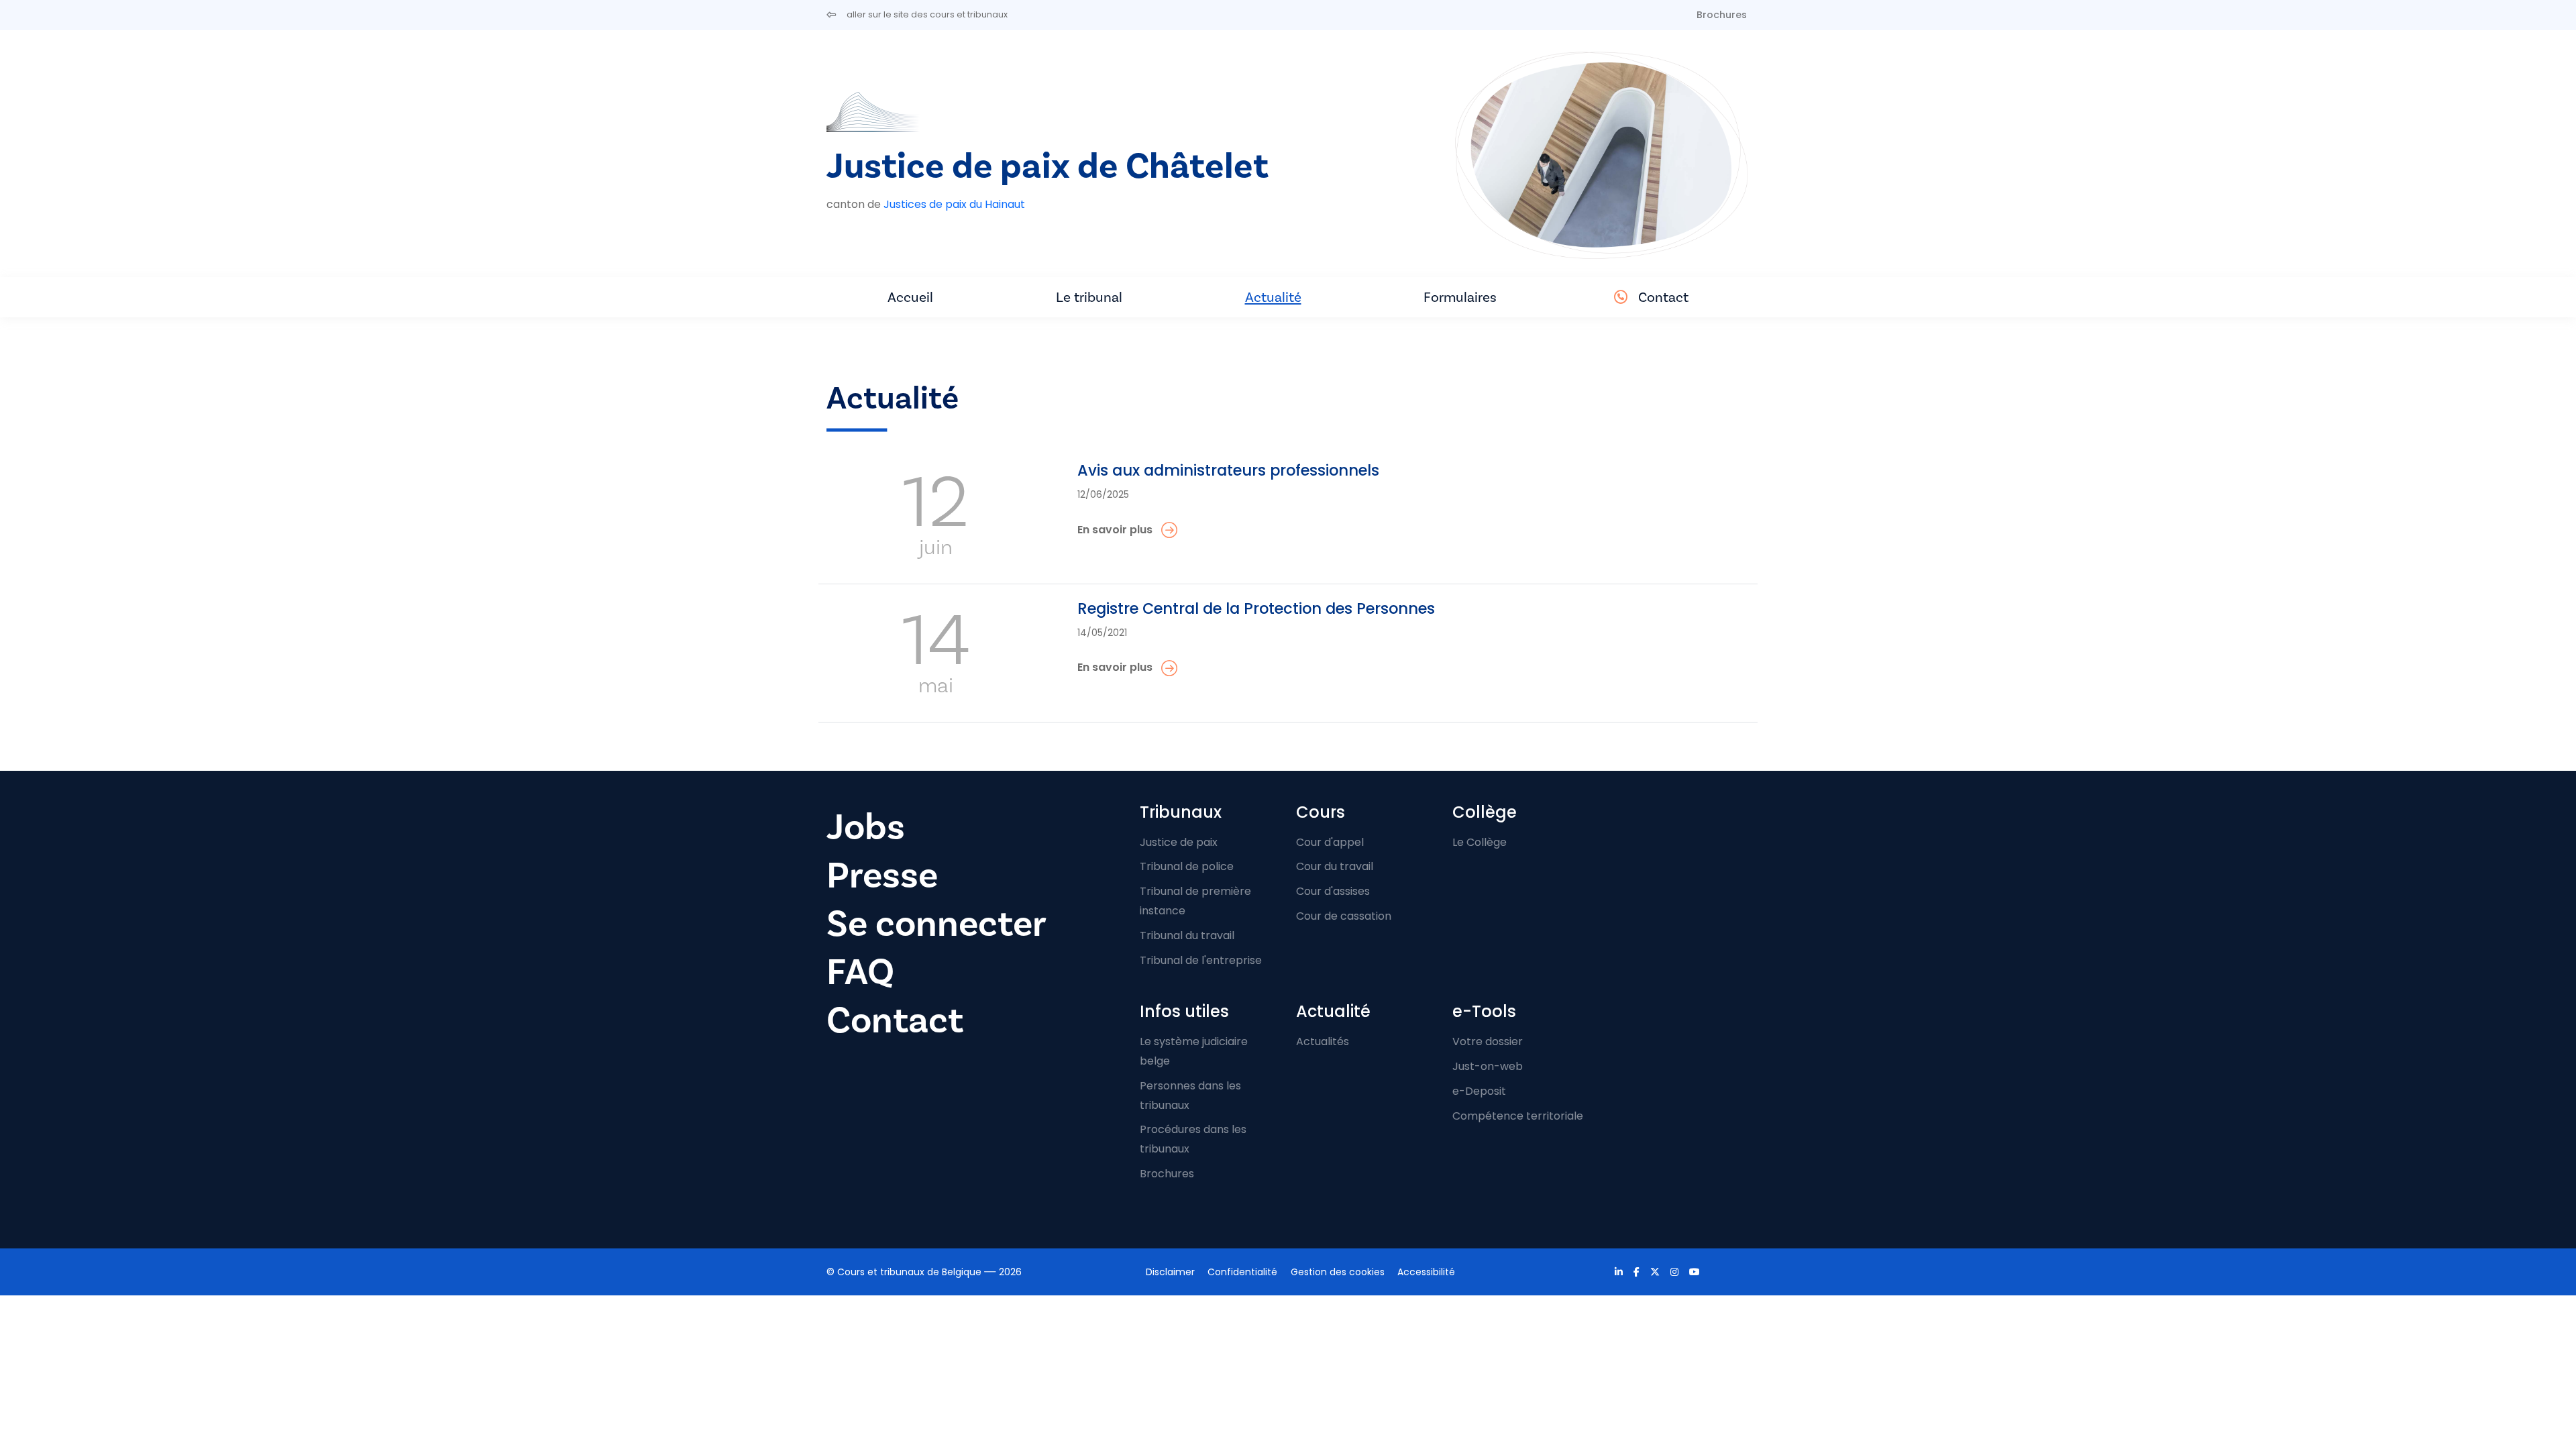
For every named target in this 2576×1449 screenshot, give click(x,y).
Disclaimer (1170, 1272)
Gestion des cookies (1338, 1272)
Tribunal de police (1187, 866)
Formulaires (1460, 297)
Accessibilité (1426, 1272)
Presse (882, 875)
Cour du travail (1335, 866)
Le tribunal (1089, 297)
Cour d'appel (1330, 842)
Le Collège (1480, 842)
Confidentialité (1242, 1272)
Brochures (1722, 15)
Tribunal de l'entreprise (1201, 960)
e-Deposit (1479, 1091)
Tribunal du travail (1187, 935)
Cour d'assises (1333, 891)
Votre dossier (1488, 1041)
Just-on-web (1488, 1066)
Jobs (866, 827)
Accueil (910, 297)
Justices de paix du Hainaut (954, 204)
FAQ (860, 972)
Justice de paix (1179, 842)
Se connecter (936, 924)
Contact (1663, 297)
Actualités (1323, 1041)
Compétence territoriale (1518, 1116)
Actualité (1273, 297)
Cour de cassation (1344, 916)
